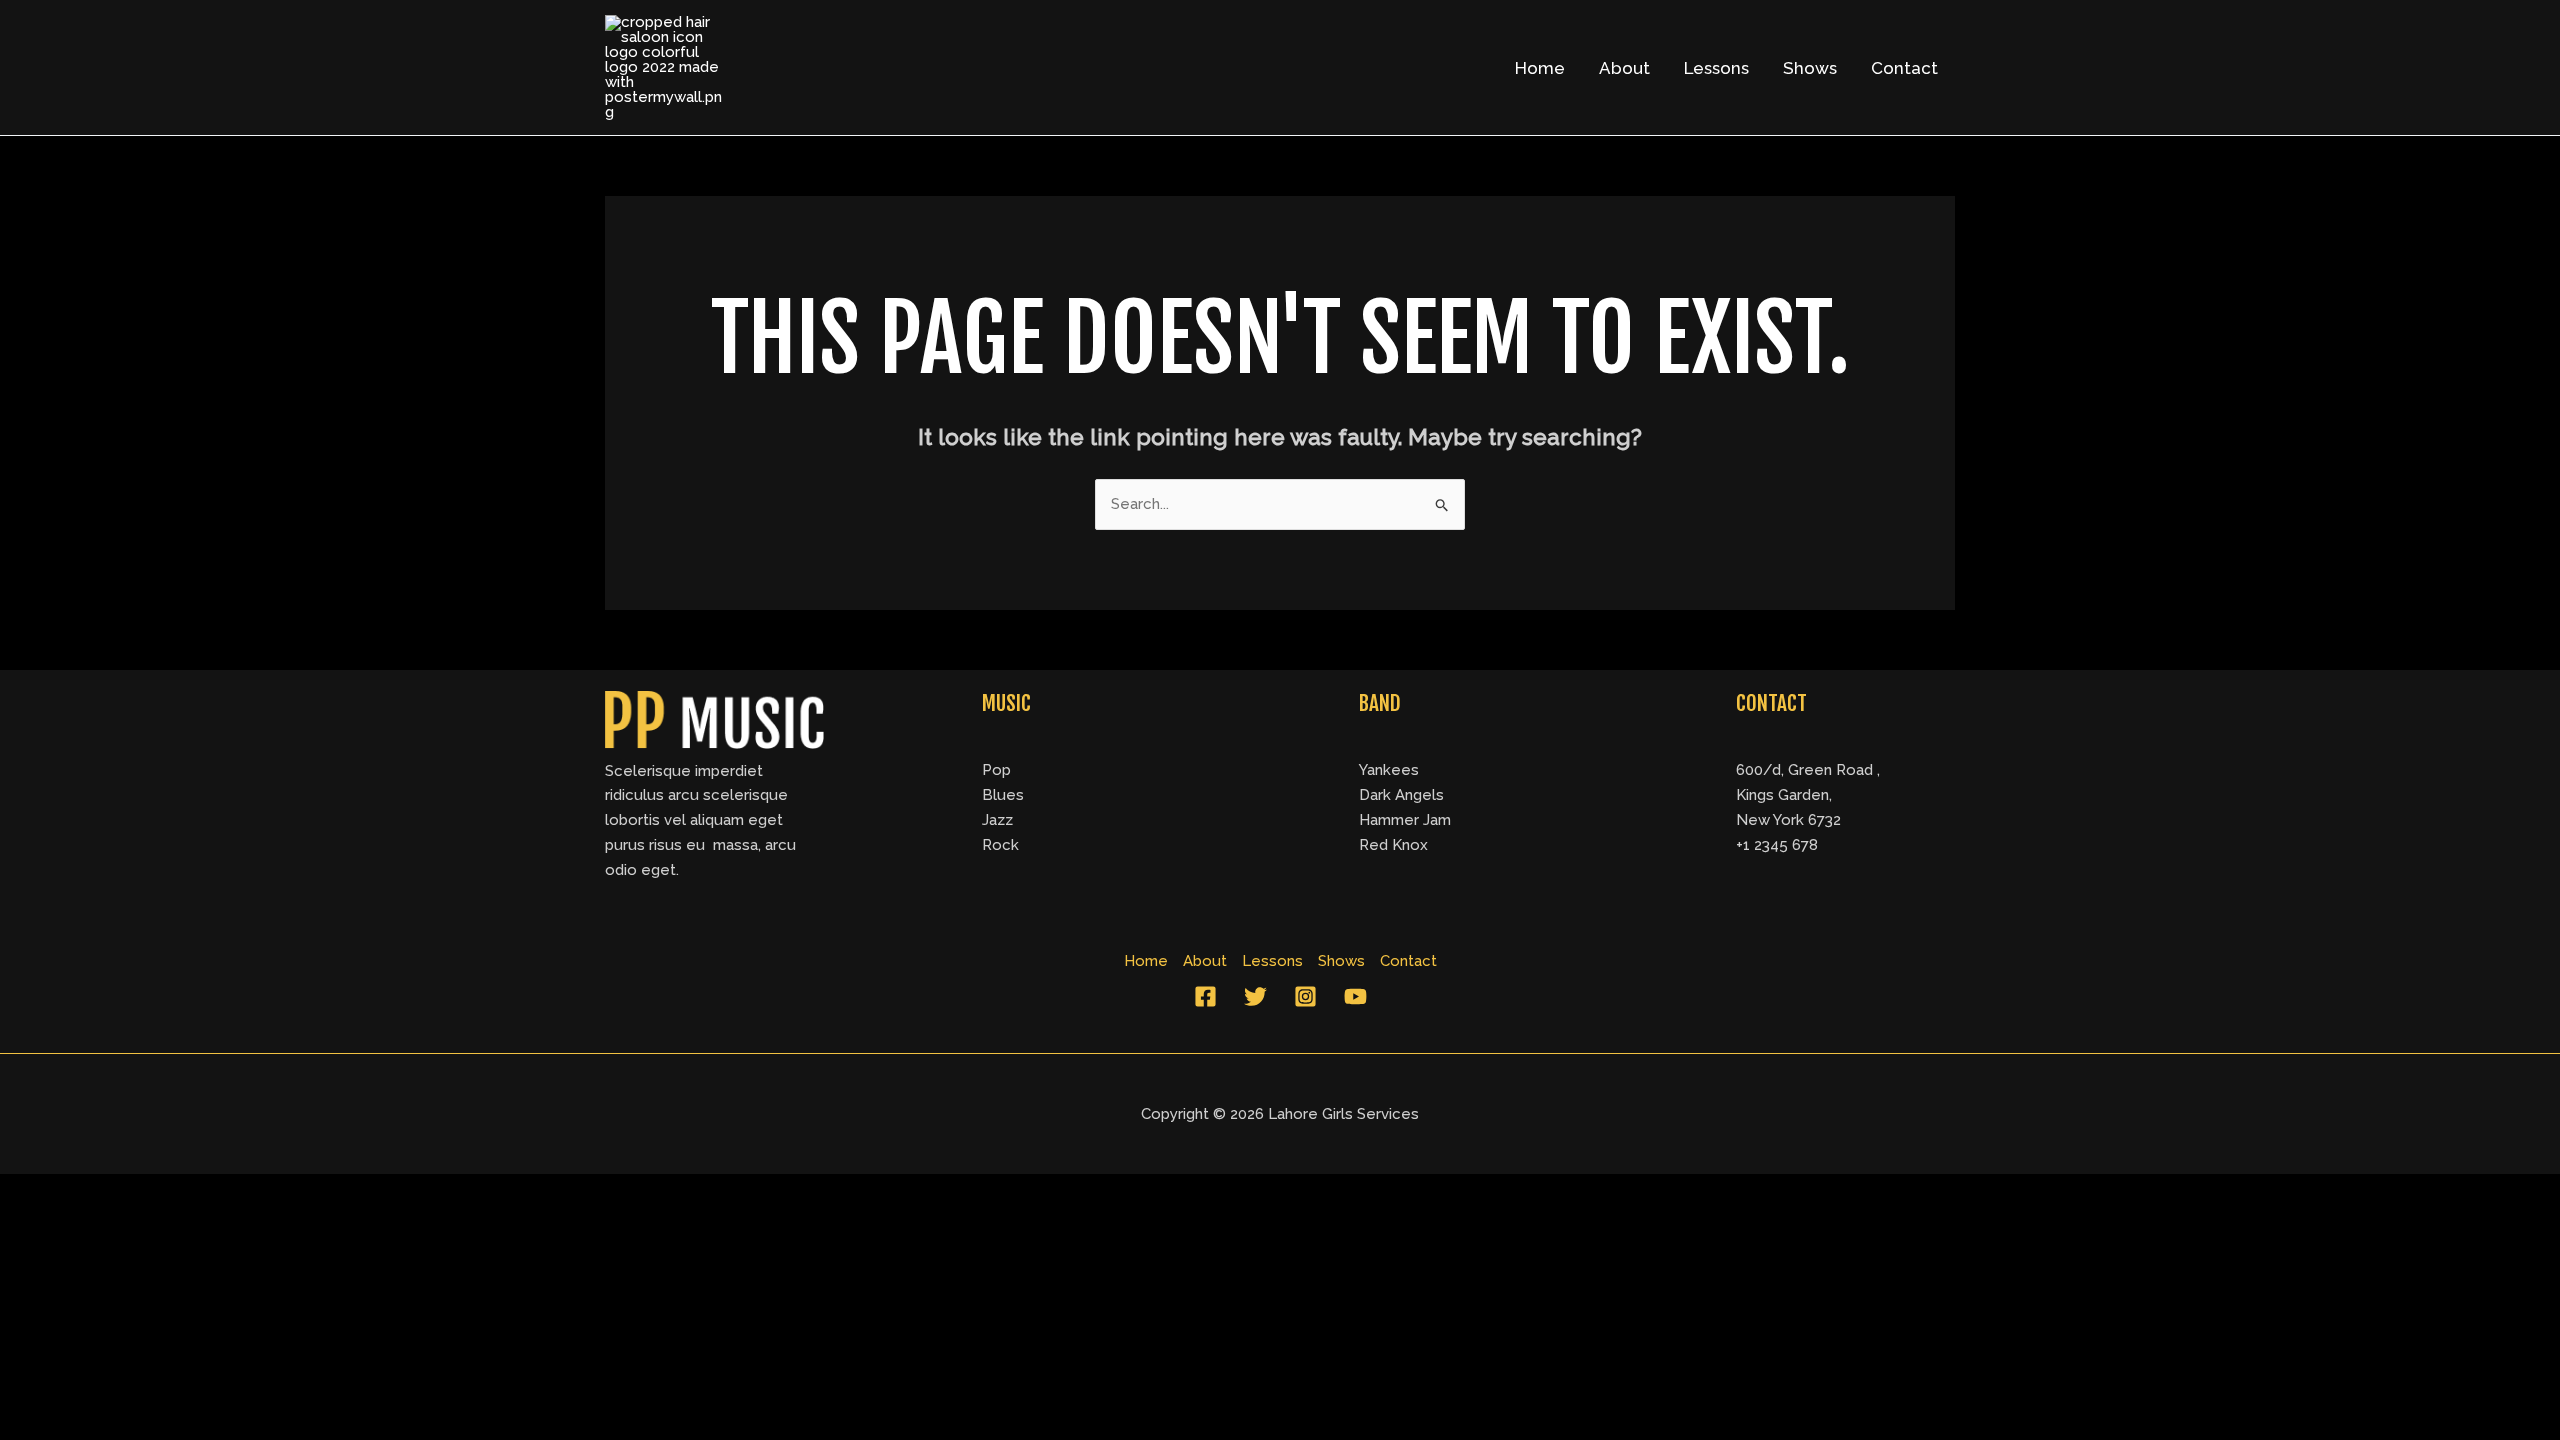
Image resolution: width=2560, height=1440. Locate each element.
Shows (1810, 68)
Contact (1904, 68)
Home (1540, 68)
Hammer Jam (1405, 820)
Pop (996, 770)
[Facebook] (1205, 996)
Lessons (1716, 68)
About (1624, 68)
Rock (1000, 845)
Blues (1003, 795)
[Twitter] (1255, 996)
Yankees (1389, 770)
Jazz (997, 820)
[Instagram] (1305, 996)
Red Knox (1393, 845)
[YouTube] (1355, 996)
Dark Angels (1401, 795)
